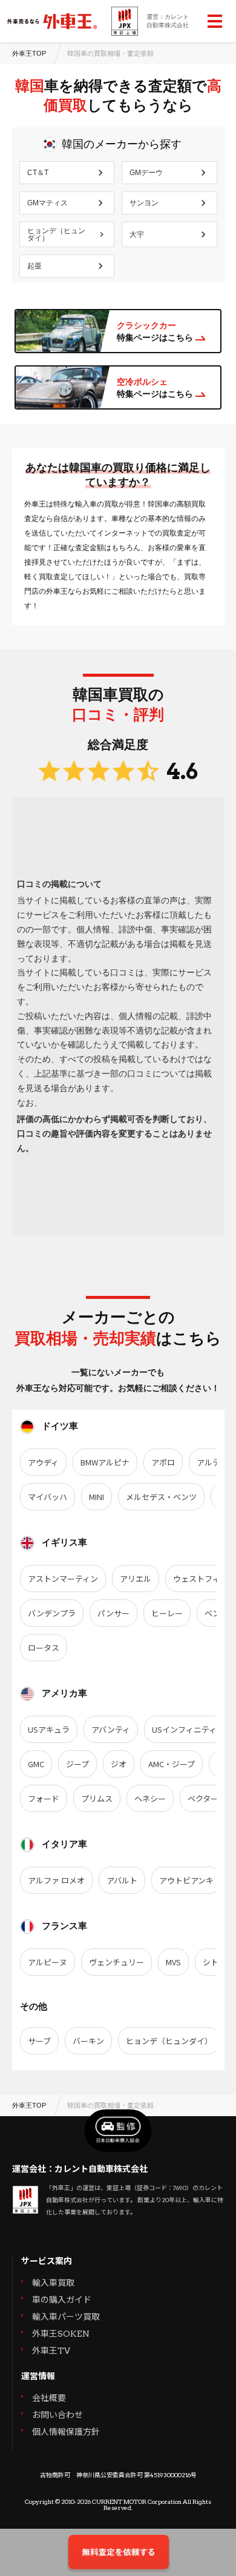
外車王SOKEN (61, 2334)
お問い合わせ (57, 2415)
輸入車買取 (53, 2283)
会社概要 (49, 2398)
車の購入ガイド (62, 2300)
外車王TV (51, 2351)
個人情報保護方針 (66, 2432)
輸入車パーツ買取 (66, 2317)
